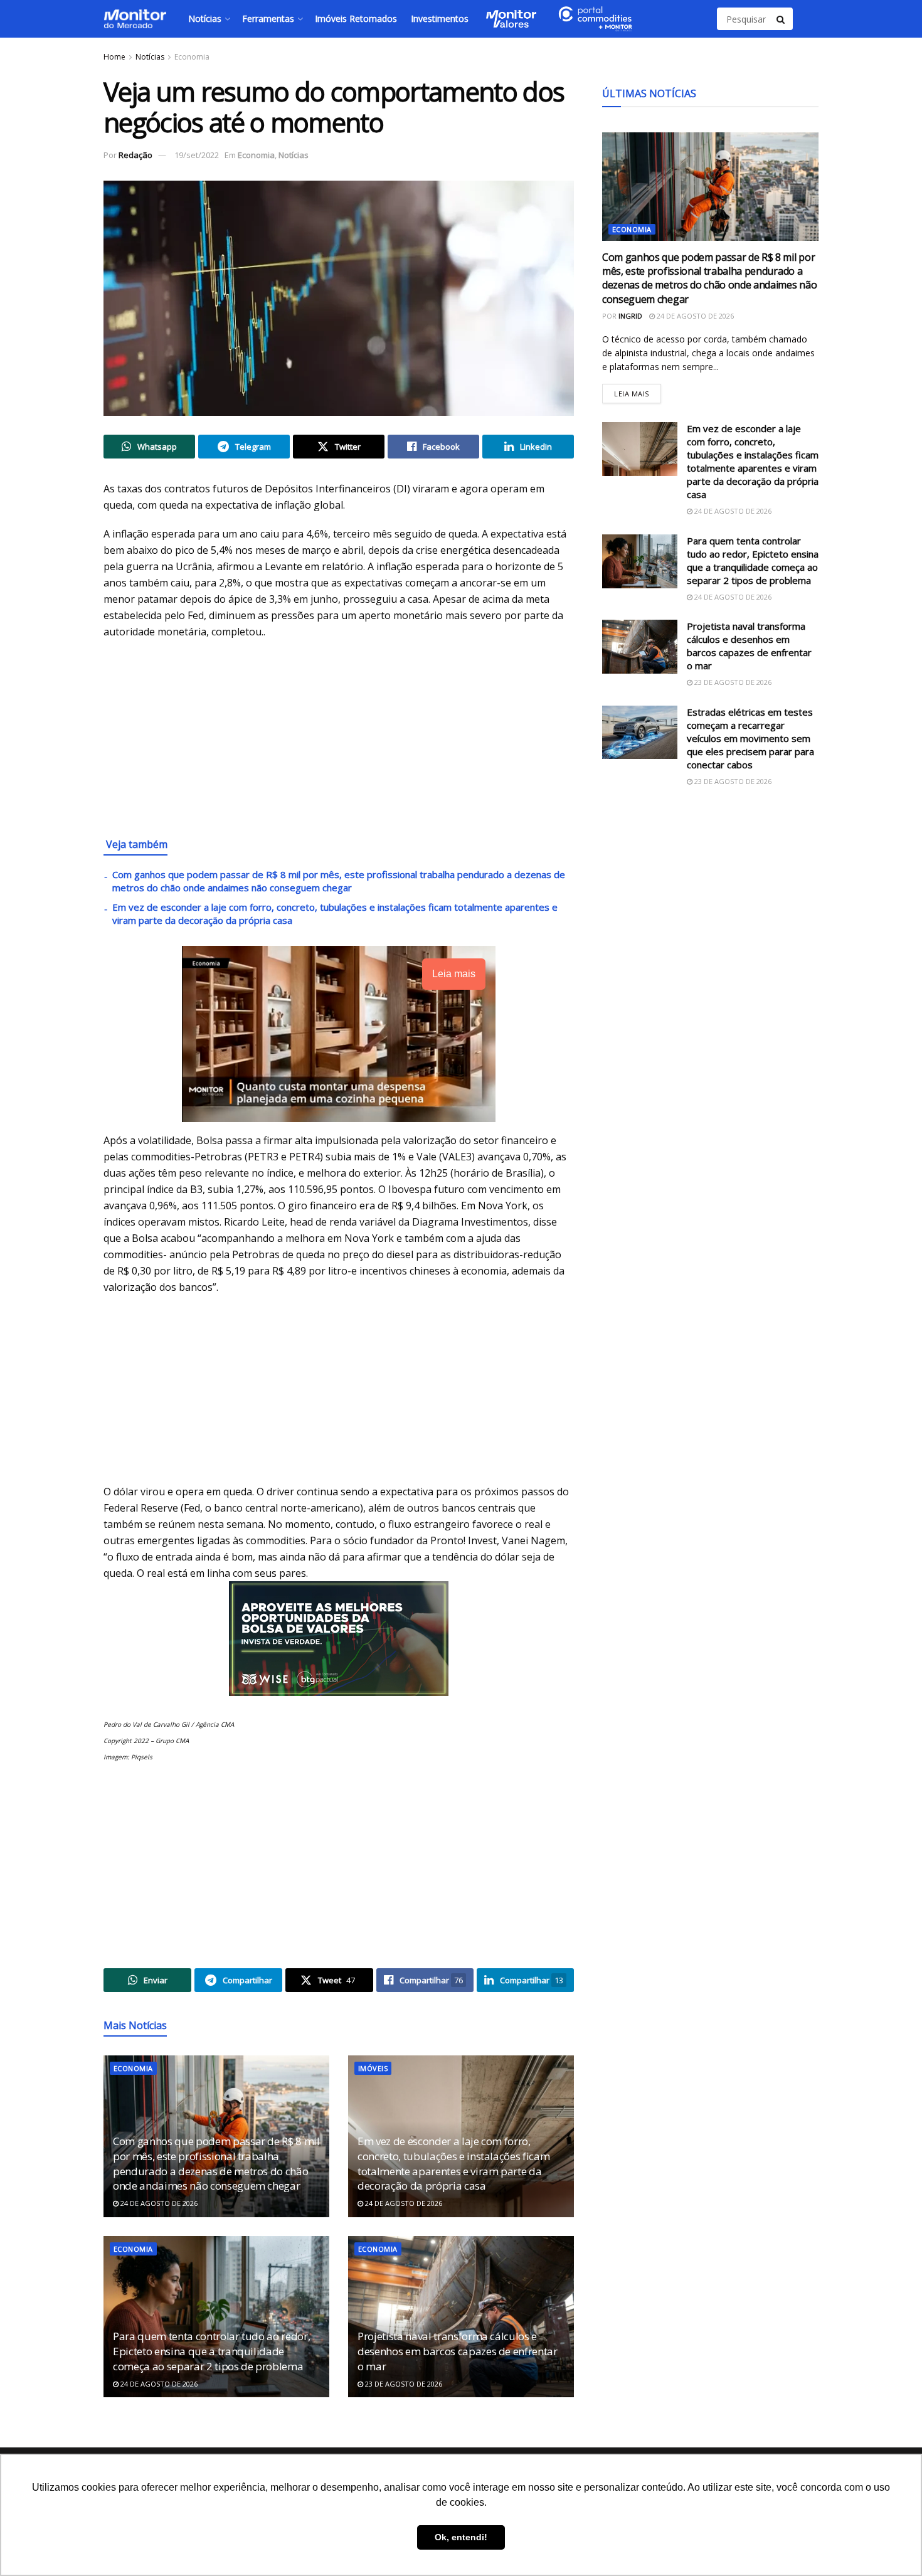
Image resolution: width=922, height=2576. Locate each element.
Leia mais (638, 391)
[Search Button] (782, 19)
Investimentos (440, 19)
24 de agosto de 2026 (158, 2203)
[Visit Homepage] (135, 19)
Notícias (205, 19)
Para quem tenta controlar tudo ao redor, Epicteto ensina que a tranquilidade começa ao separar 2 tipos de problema (211, 2351)
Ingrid (630, 316)
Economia (192, 57)
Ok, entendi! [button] (461, 2537)
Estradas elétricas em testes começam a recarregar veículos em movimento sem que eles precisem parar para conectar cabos (750, 738)
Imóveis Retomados (356, 19)
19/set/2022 (197, 155)
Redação (135, 155)
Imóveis (373, 2068)
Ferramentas (268, 19)
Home (114, 57)
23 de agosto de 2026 (403, 2384)
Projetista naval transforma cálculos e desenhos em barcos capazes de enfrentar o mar (458, 2351)
